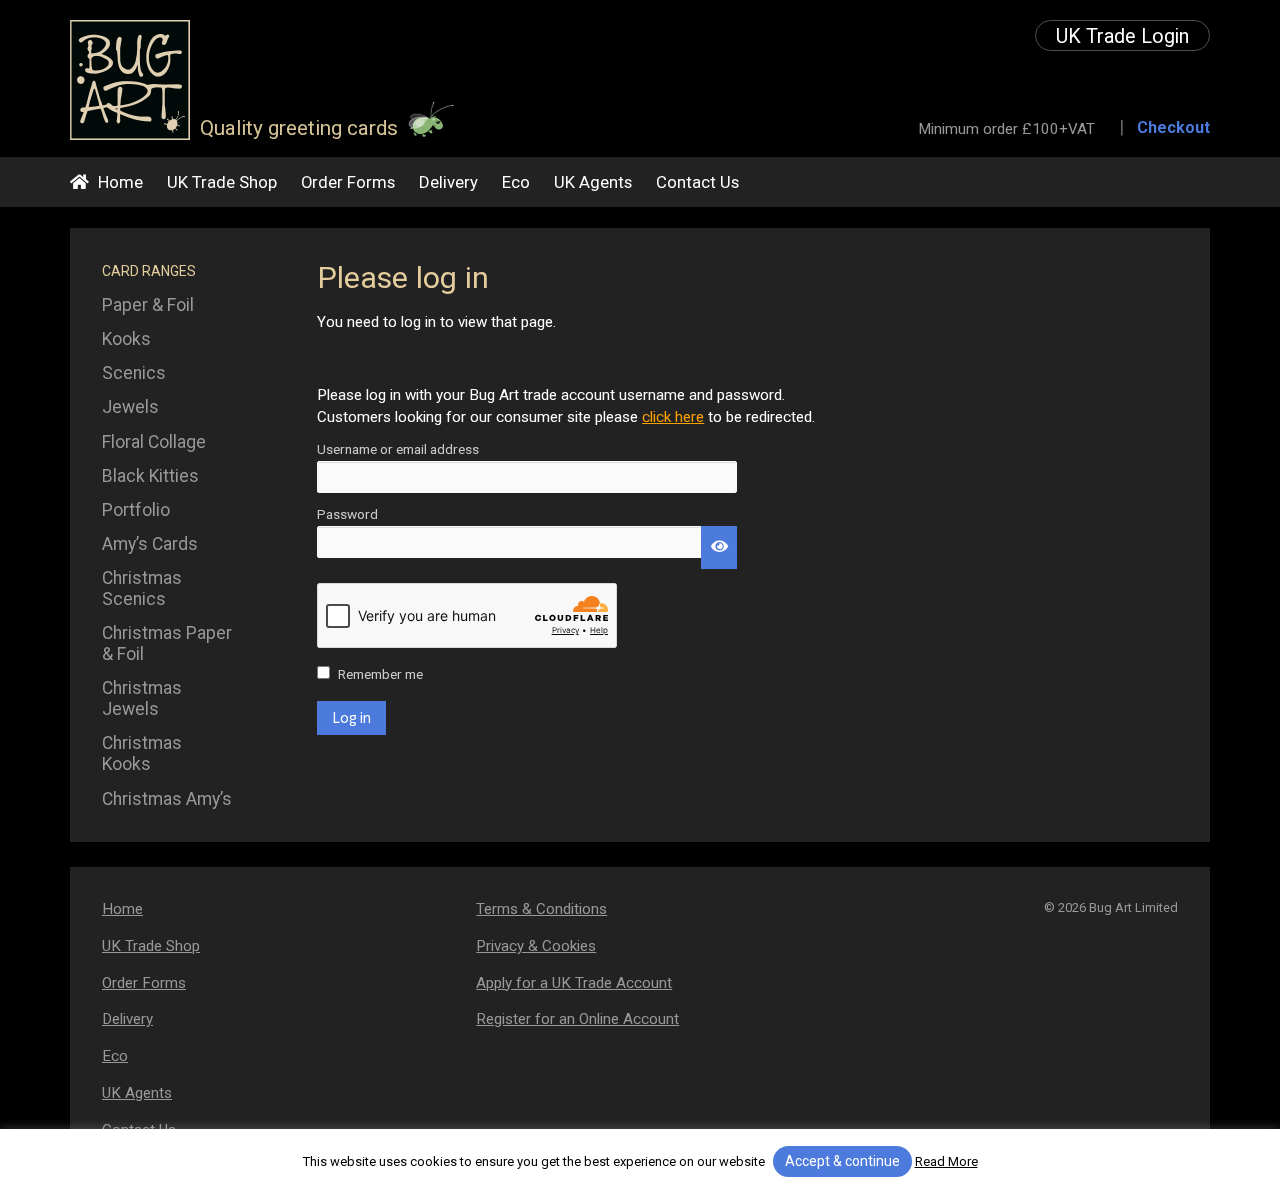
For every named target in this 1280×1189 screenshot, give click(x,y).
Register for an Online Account (577, 1019)
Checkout (1173, 127)
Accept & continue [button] (842, 1161)
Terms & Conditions (541, 909)
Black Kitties (150, 476)
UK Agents (593, 182)
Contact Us (697, 182)
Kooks (126, 339)
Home (120, 182)
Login (1122, 36)
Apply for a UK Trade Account (574, 983)
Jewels (130, 407)
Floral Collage (154, 442)
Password (375, 515)
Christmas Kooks (142, 753)
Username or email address (425, 450)
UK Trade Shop (222, 182)
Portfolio (136, 510)
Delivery (448, 182)
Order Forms (348, 182)
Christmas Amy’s (167, 799)
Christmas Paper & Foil (167, 643)
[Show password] (719, 547)
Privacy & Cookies (536, 946)
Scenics (134, 373)
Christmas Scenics (142, 588)
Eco (516, 182)
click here (673, 417)
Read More (946, 1161)
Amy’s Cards (150, 544)
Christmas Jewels (142, 698)
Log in (351, 717)
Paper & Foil (148, 305)
